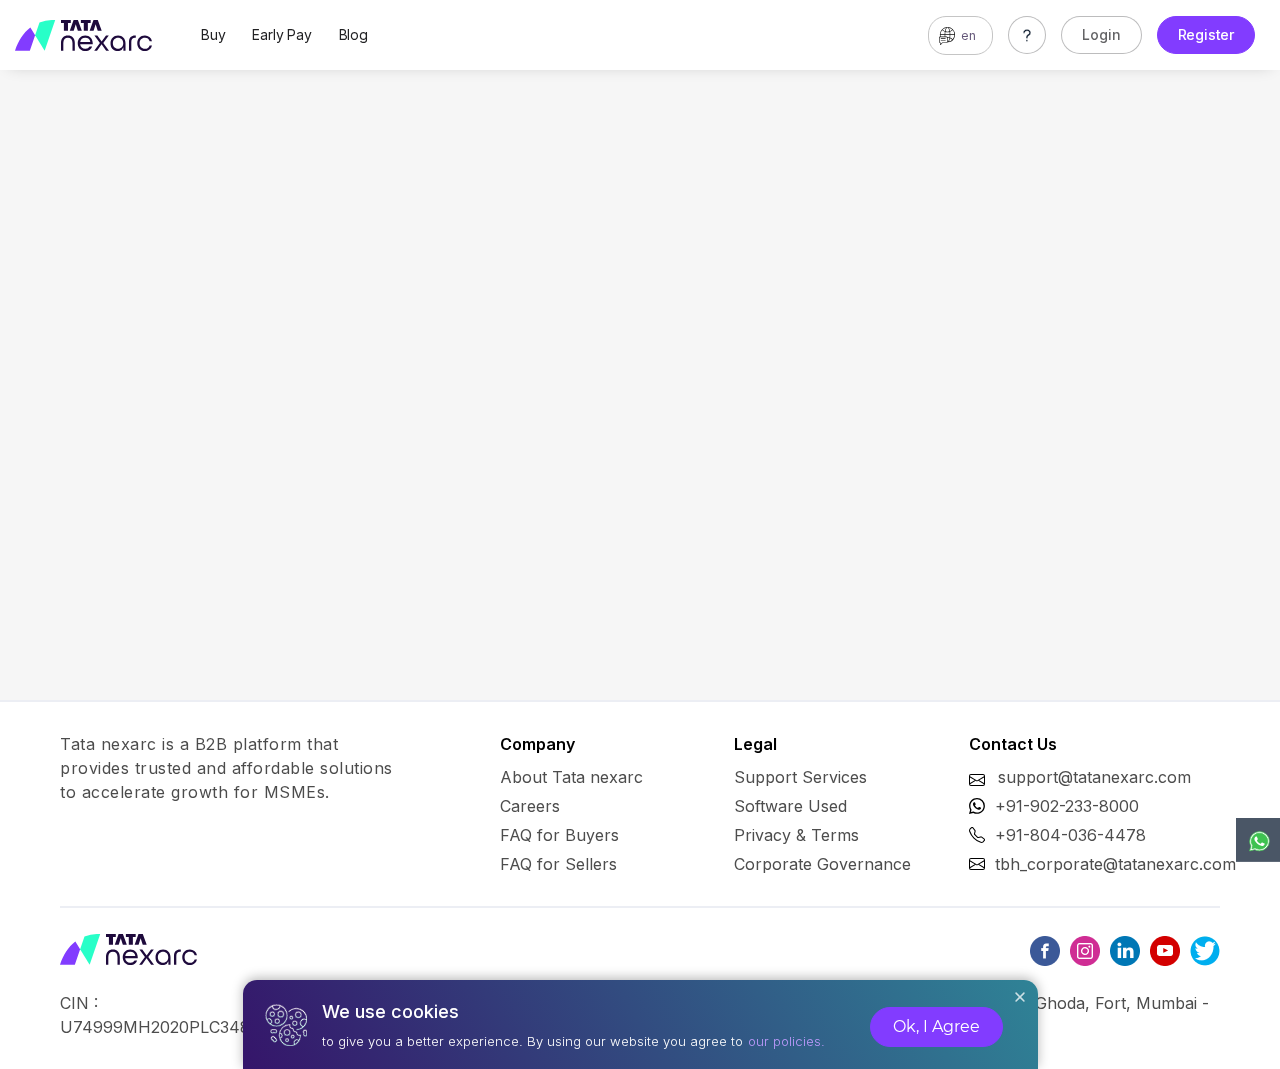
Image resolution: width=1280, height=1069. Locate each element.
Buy (213, 34)
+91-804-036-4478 (1070, 835)
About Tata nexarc (571, 777)
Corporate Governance (822, 864)
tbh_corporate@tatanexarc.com (1115, 864)
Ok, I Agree (936, 1026)
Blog (353, 34)
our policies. (786, 1041)
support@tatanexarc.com (1094, 777)
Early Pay (281, 34)
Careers (530, 806)
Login (1101, 34)
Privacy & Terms (796, 835)
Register (1206, 34)
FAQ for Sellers (558, 864)
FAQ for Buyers (559, 835)
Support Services (800, 777)
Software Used (790, 806)
